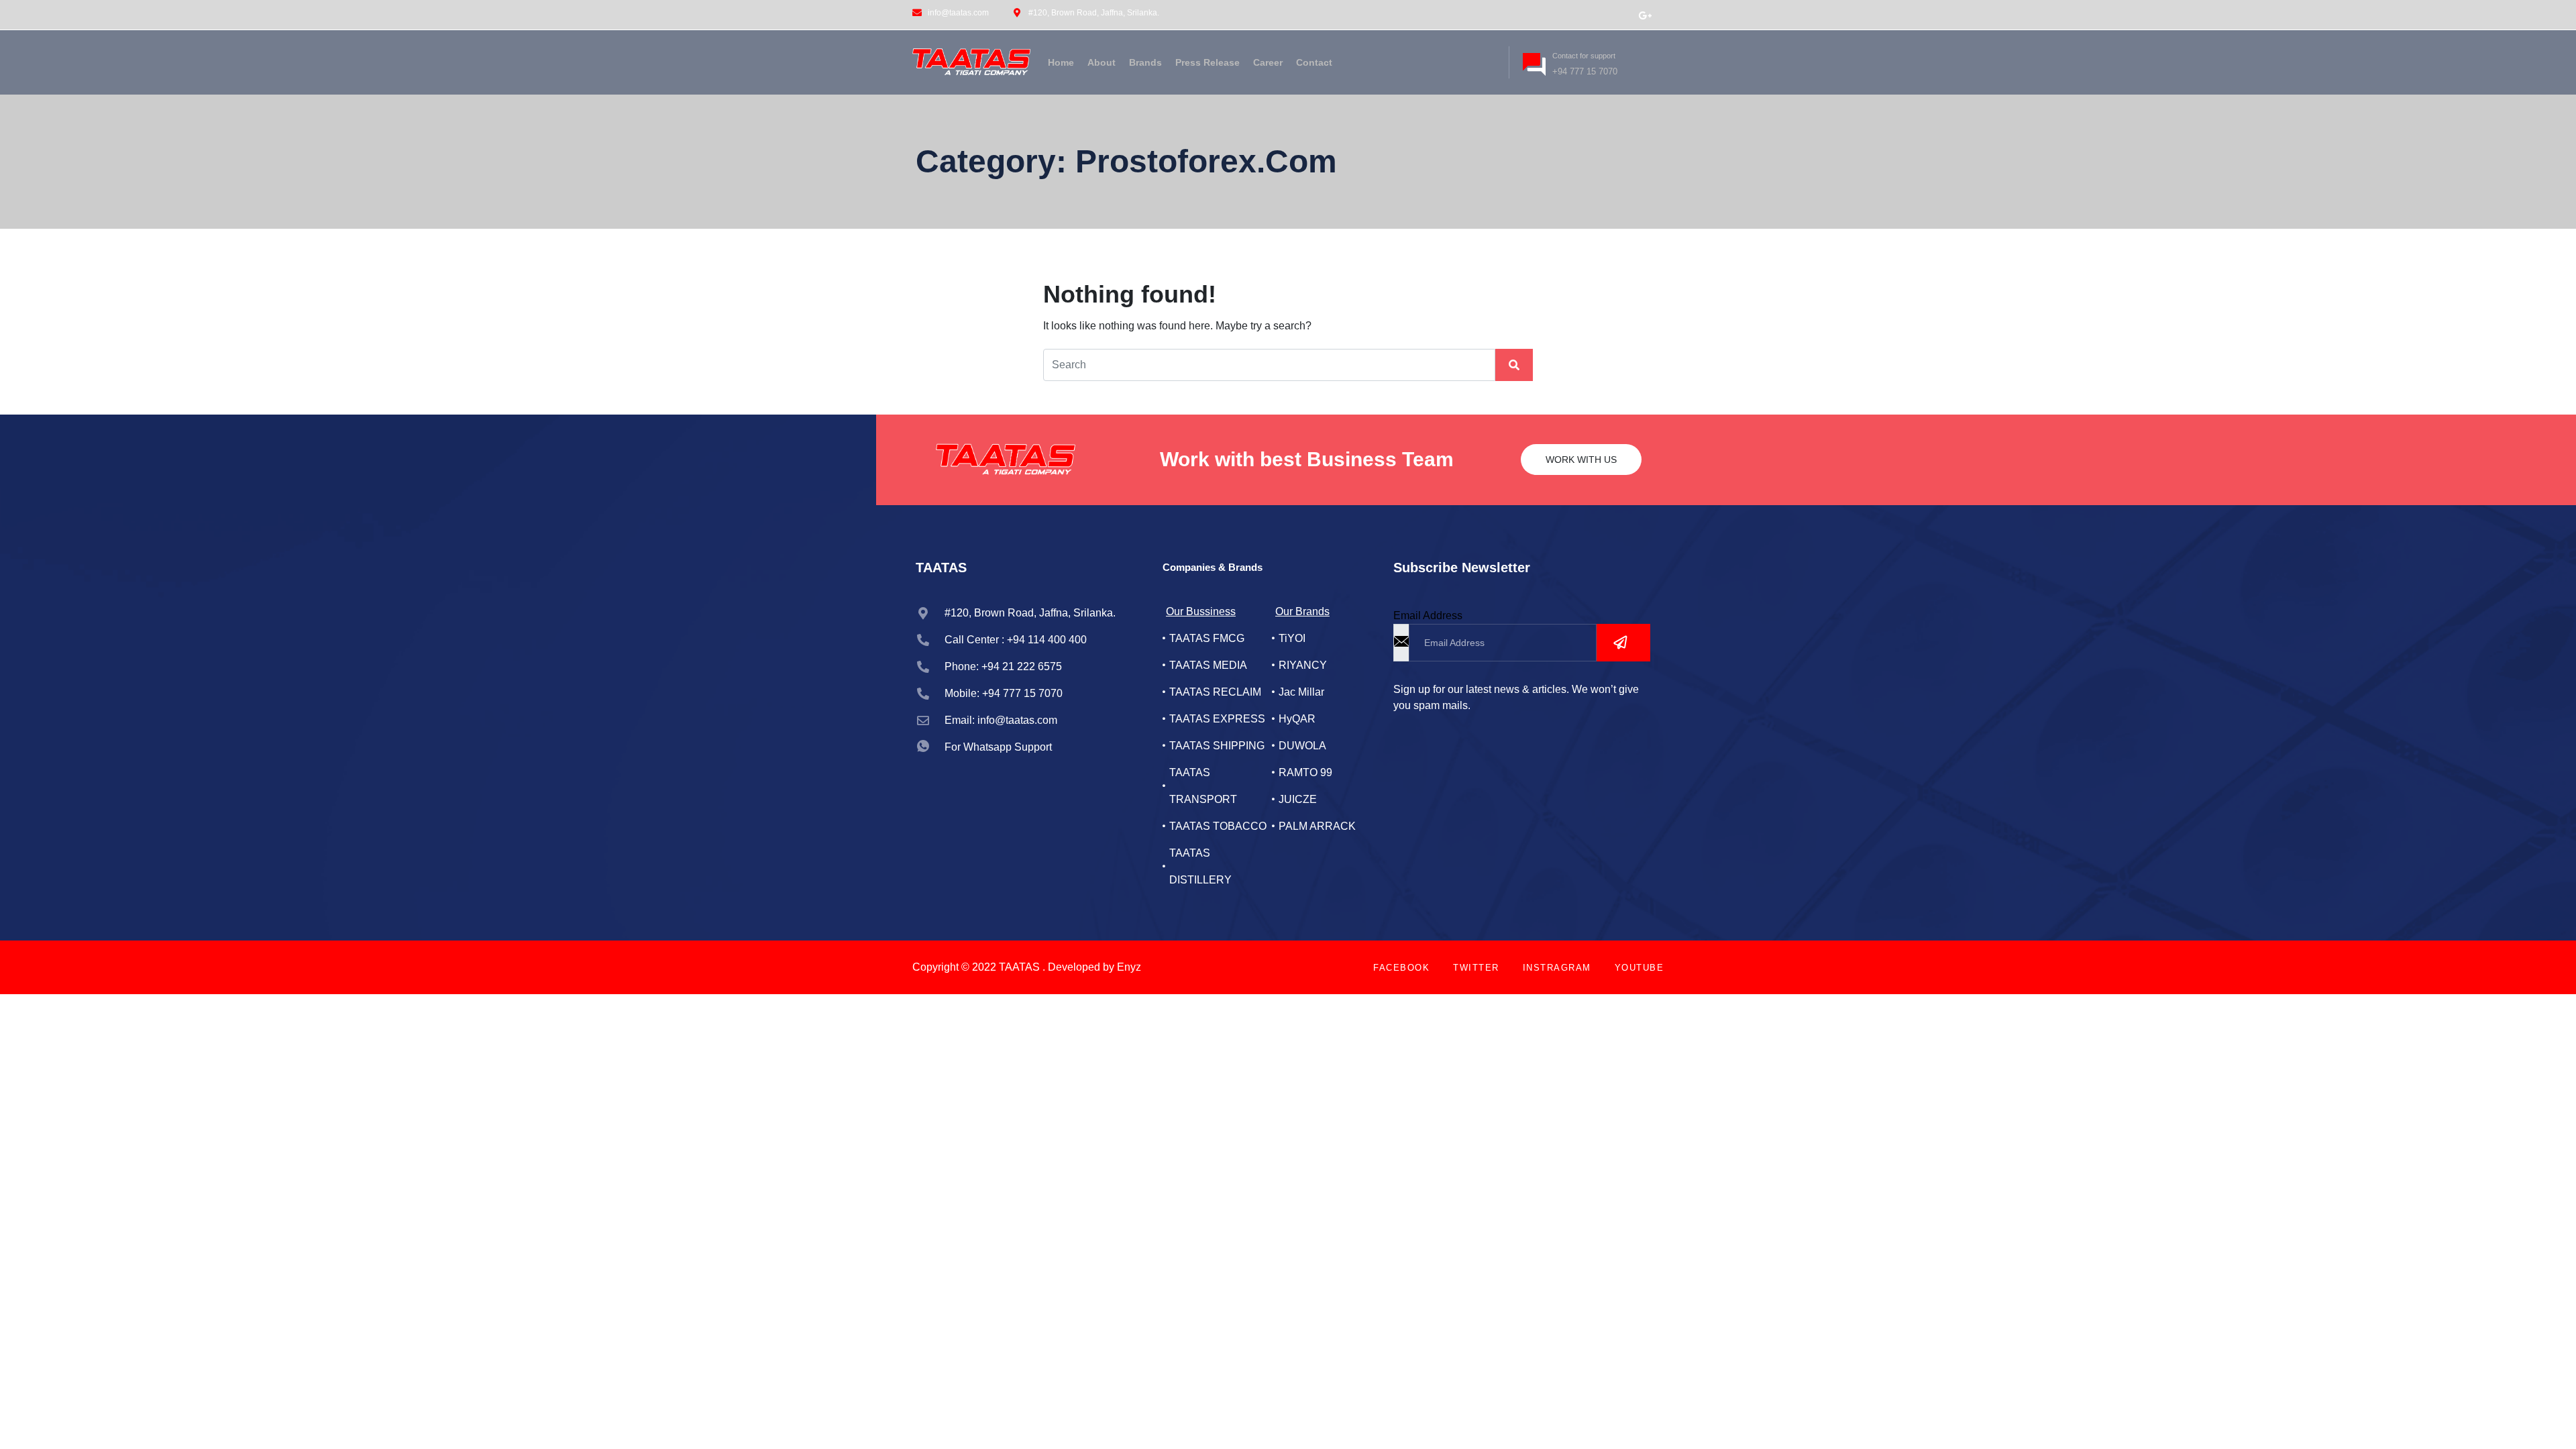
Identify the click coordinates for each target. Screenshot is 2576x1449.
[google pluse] (1645, 15)
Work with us (1581, 460)
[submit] (1623, 643)
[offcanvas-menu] (1487, 60)
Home (1061, 62)
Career (1268, 62)
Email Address (1428, 615)
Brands (1145, 62)
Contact (1314, 62)
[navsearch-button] (1465, 60)
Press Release (1207, 62)
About (1102, 62)
